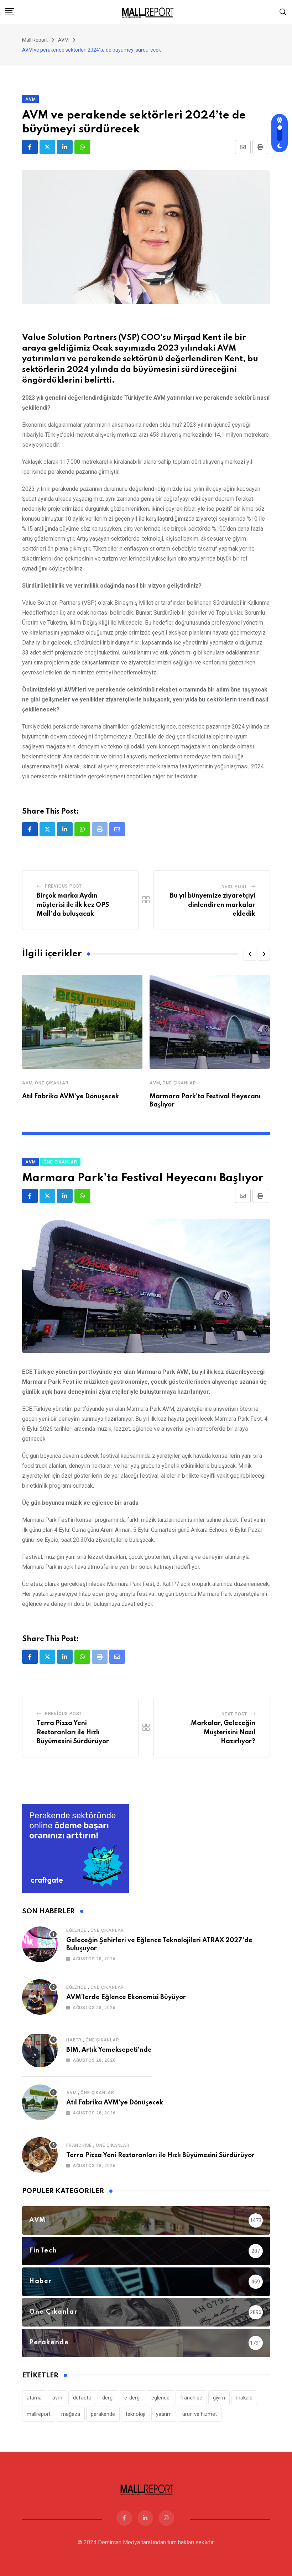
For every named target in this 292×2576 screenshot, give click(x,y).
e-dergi (132, 2398)
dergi (108, 2398)
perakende (103, 2414)
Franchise (79, 2145)
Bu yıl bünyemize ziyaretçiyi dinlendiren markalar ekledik (213, 905)
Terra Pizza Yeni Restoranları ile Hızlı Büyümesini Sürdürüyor (73, 1732)
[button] (250, 954)
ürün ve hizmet (200, 2414)
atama (34, 2398)
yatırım (164, 2414)
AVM (27, 1083)
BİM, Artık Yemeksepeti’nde (109, 2050)
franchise (191, 2398)
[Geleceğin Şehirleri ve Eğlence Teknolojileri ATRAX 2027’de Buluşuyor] (40, 1944)
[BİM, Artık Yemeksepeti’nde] (40, 2050)
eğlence (160, 2398)
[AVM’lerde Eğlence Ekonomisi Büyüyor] (40, 1997)
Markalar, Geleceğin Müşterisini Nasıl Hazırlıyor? (223, 1732)
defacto (82, 2398)
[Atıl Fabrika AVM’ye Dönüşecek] (40, 2102)
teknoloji (135, 2414)
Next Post (234, 887)
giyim (219, 2398)
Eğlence (76, 1930)
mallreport (39, 2414)
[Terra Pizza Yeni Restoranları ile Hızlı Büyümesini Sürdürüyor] (40, 2155)
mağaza (71, 2414)
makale (244, 2398)
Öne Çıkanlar (52, 1083)
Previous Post (63, 886)
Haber (74, 2040)
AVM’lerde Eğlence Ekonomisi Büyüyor (126, 1997)
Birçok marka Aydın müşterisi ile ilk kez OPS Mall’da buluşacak (73, 905)
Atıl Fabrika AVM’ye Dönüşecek (71, 1097)
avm (57, 2398)
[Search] (283, 12)
